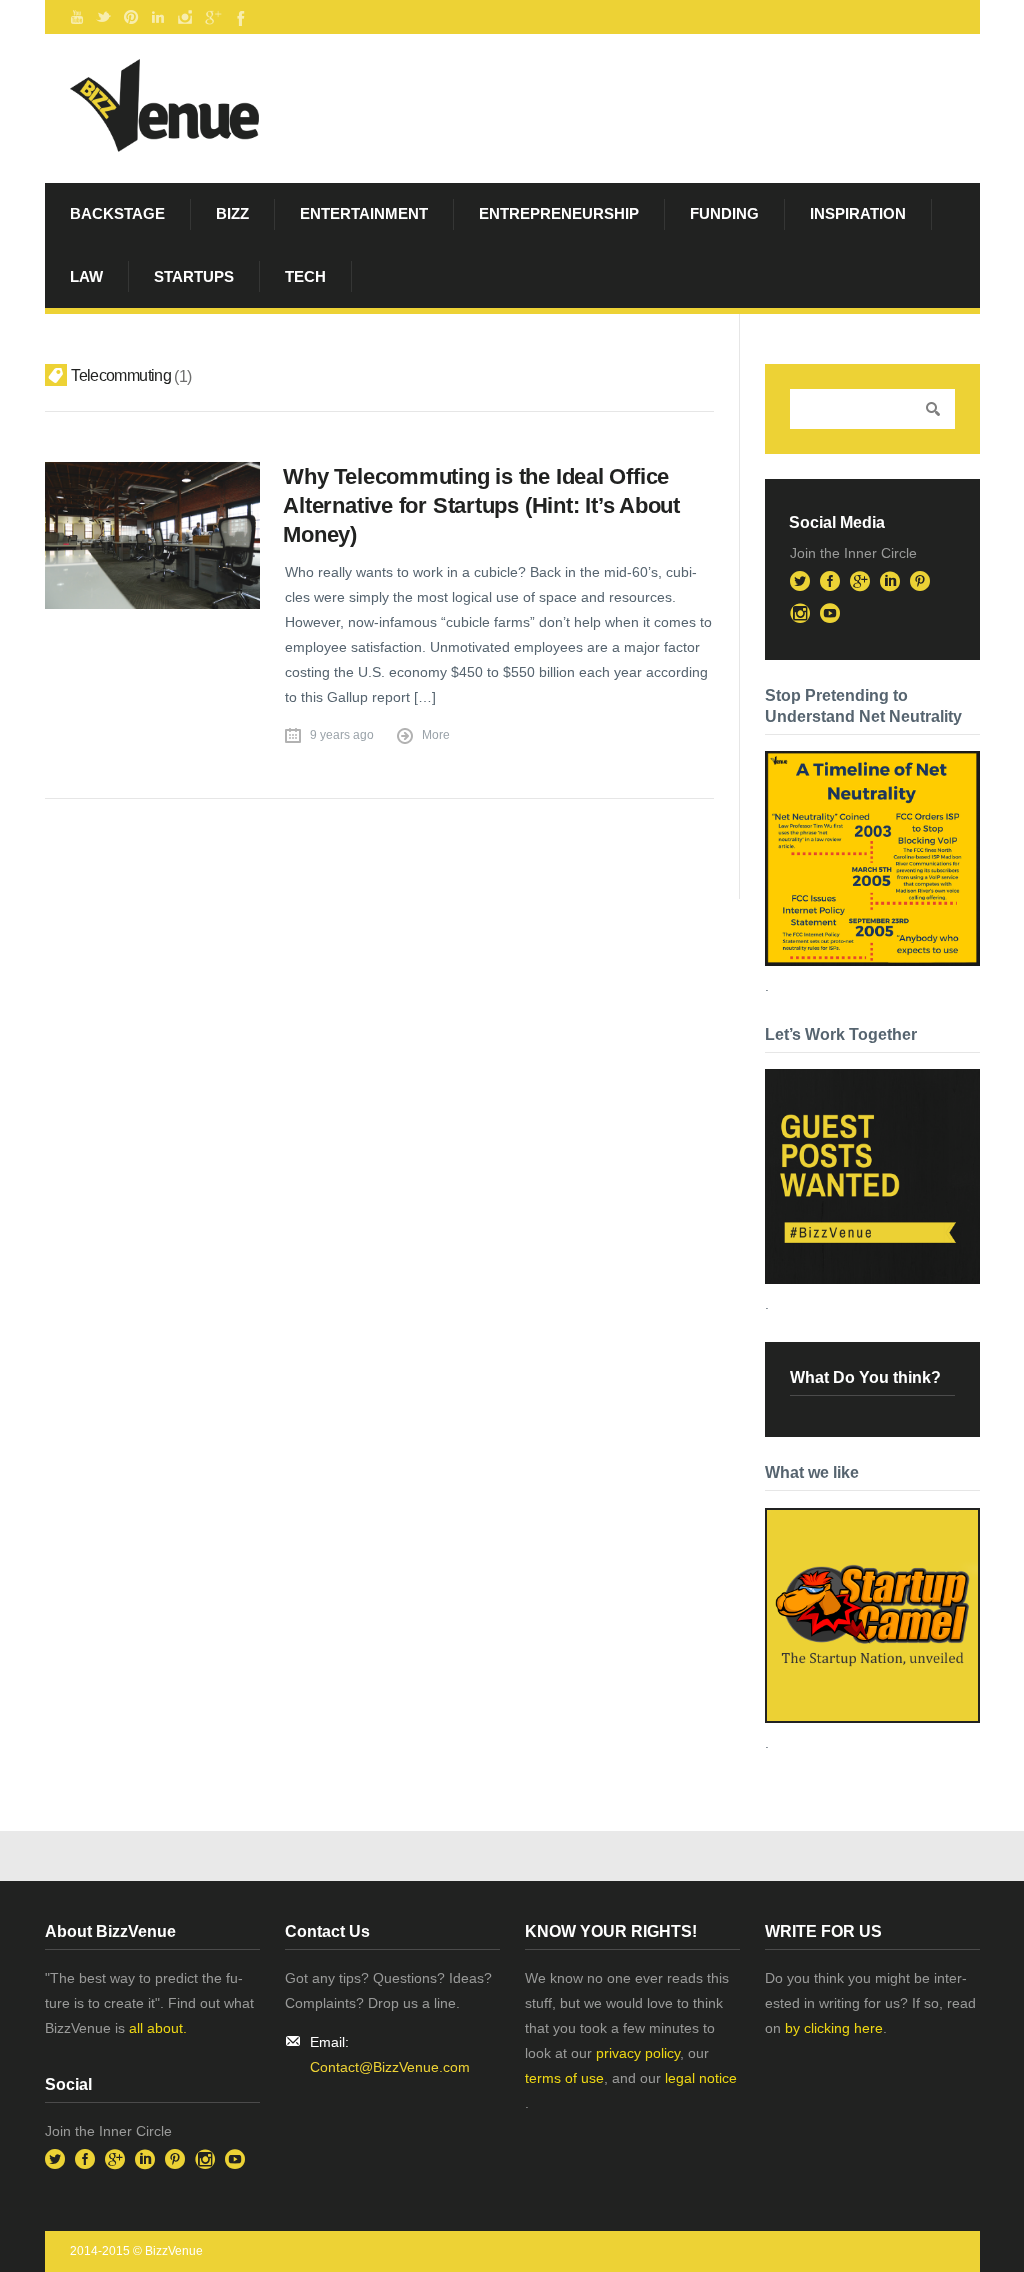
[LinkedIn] (158, 17)
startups (194, 276)
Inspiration (858, 213)
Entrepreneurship (559, 213)
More (436, 735)
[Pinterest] (131, 17)
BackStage (117, 213)
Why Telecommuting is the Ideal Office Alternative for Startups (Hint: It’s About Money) (481, 505)
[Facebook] (239, 17)
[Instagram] (185, 17)
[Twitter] (104, 17)
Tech (305, 276)
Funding (724, 213)
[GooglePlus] (212, 17)
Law (86, 276)
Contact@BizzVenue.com (390, 2067)
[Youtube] (77, 17)
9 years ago (342, 735)
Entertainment (364, 213)
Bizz (232, 213)
